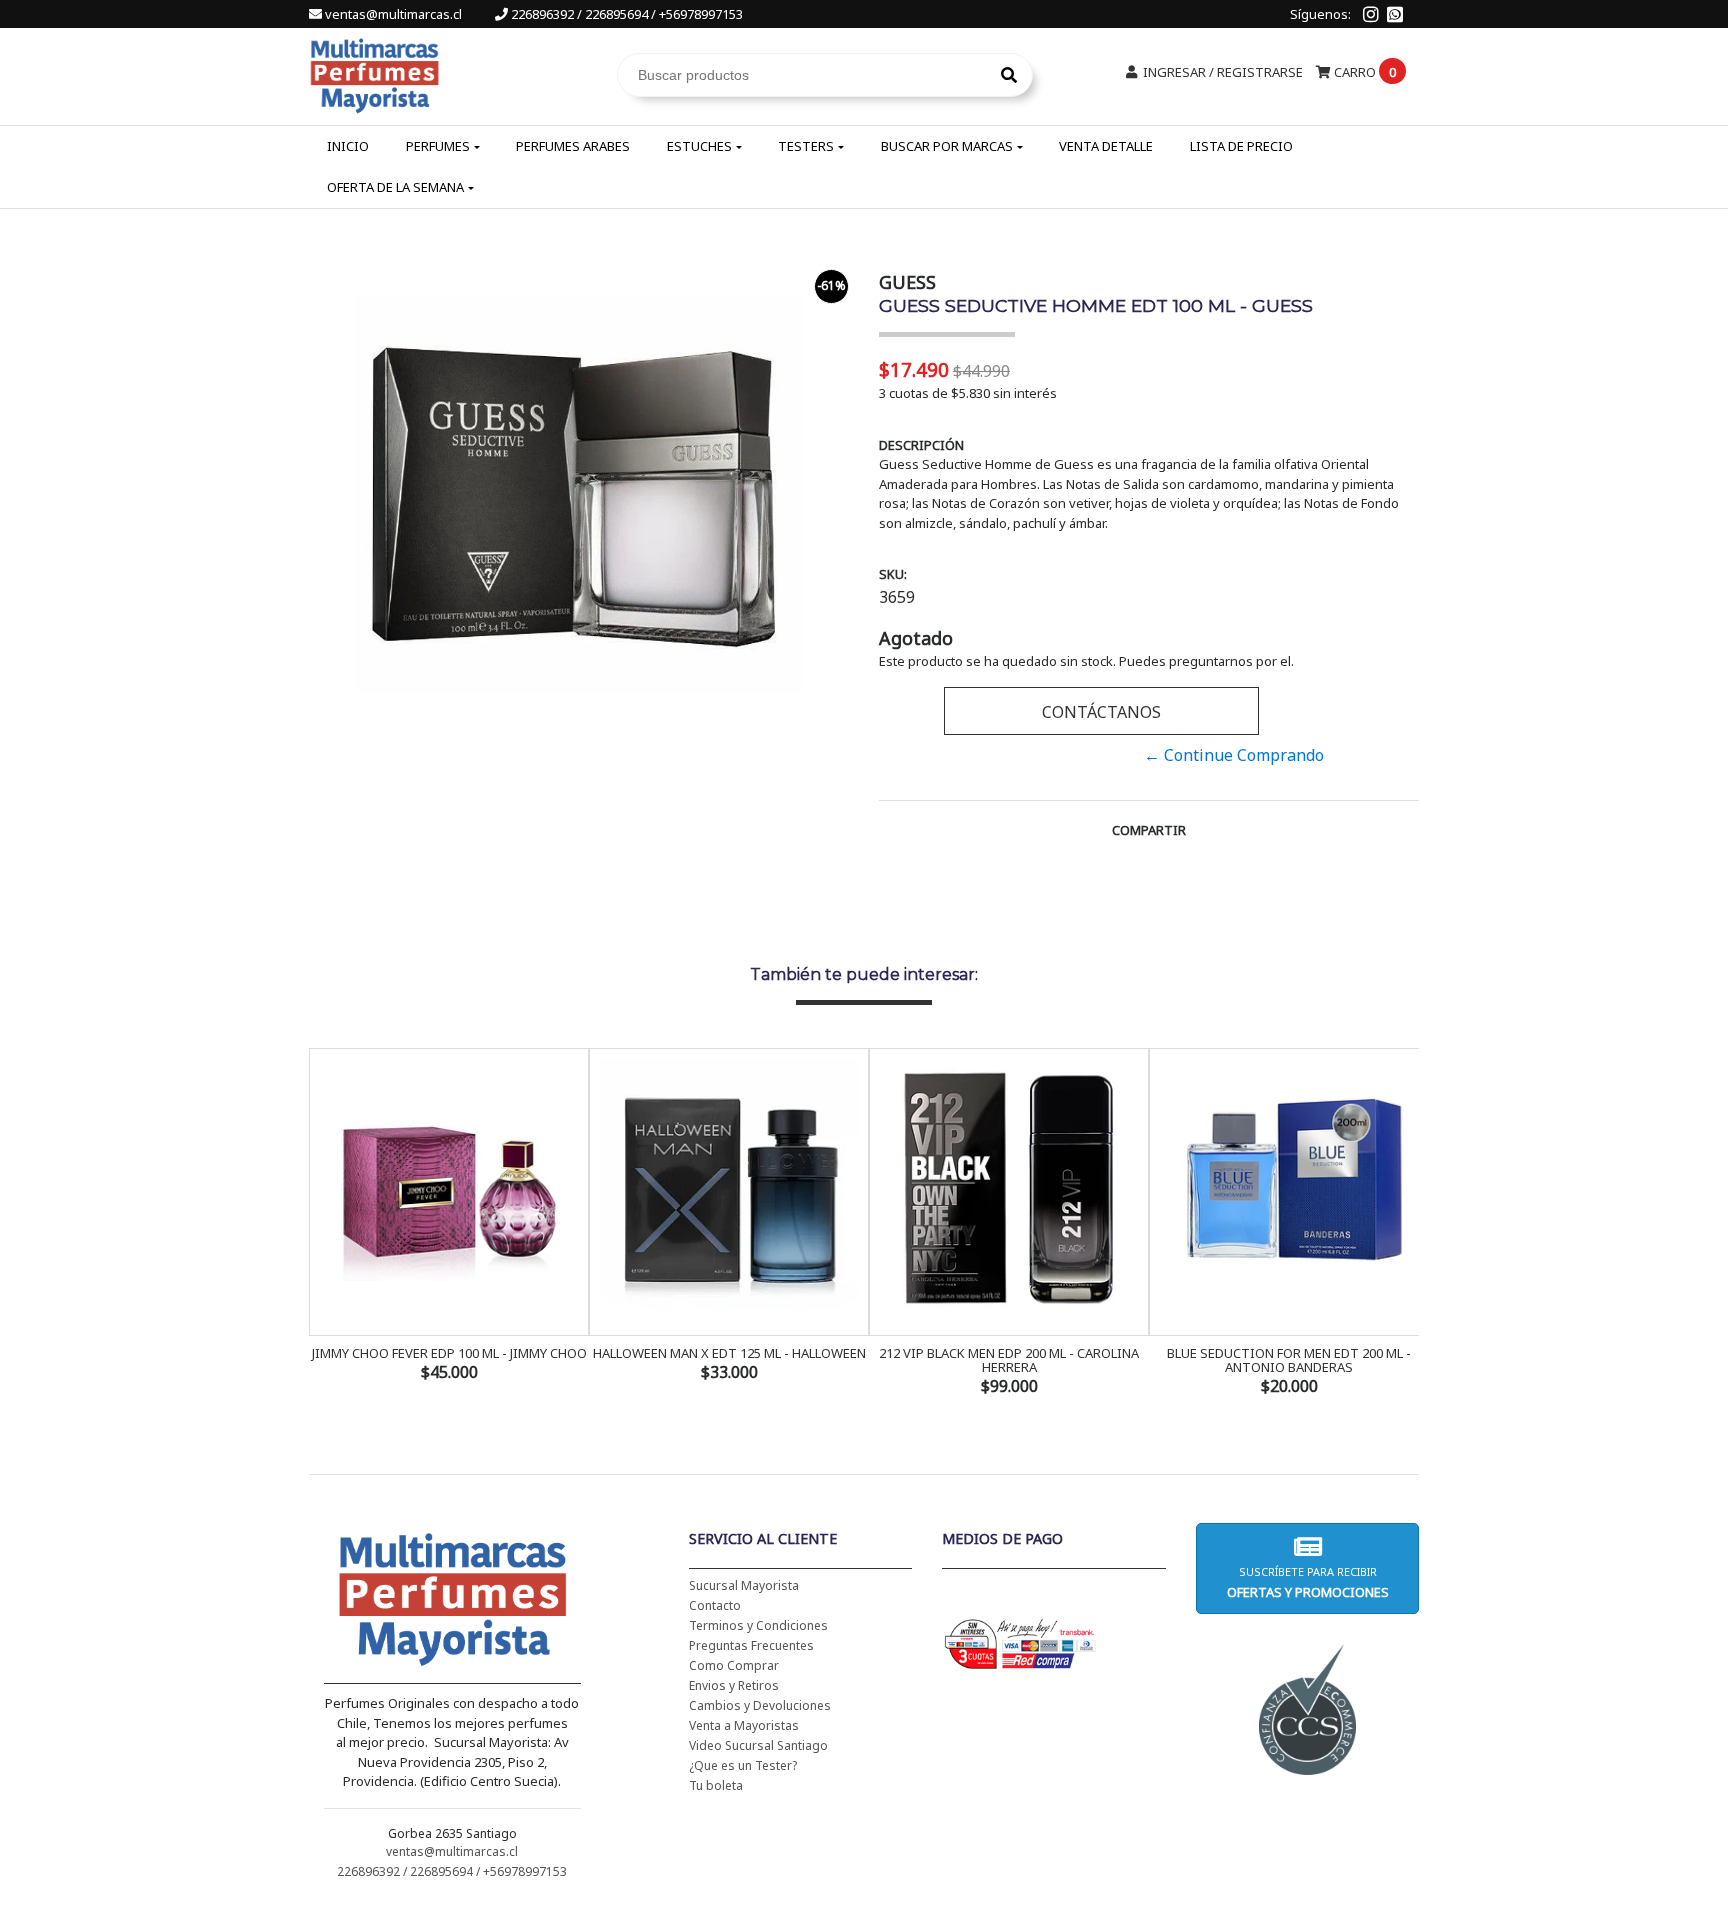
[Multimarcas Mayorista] (374, 73)
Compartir (1149, 830)
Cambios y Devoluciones (760, 1705)
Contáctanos (1101, 712)
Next (1399, 1224)
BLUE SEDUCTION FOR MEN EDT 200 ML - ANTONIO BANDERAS (1289, 1360)
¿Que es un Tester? (743, 1765)
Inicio (348, 146)
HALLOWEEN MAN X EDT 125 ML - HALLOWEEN (729, 1353)
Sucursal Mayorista (744, 1585)
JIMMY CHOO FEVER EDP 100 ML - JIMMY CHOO (449, 1353)
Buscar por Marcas (947, 146)
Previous (329, 1224)
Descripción (921, 445)
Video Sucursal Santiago (758, 1745)
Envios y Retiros (734, 1685)
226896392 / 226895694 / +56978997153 (625, 14)
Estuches (699, 146)
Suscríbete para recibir (1307, 1582)
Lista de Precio (1241, 146)
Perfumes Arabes (573, 146)
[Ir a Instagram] (1371, 14)
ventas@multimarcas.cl (393, 14)
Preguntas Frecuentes (751, 1645)
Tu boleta (716, 1785)
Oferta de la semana (395, 187)
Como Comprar (734, 1665)
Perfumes (438, 146)
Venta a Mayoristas (744, 1725)
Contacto (715, 1605)
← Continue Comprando (1234, 755)
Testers (806, 146)
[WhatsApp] (1395, 14)
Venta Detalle (1106, 146)
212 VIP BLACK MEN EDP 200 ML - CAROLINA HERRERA (1009, 1360)
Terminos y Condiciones (758, 1625)
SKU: (893, 574)
